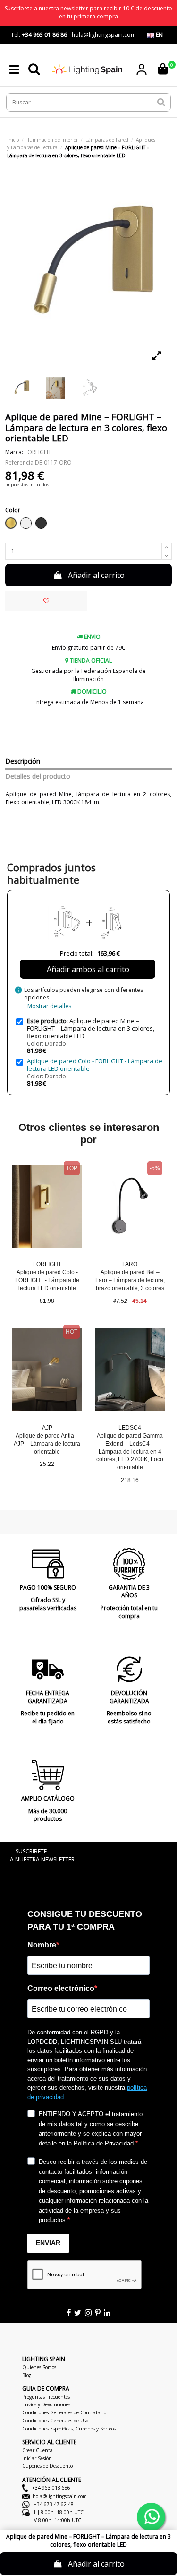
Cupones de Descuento (47, 2466)
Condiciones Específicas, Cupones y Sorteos (69, 2429)
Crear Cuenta (38, 2450)
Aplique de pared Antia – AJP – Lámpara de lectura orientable (47, 1444)
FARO (130, 1264)
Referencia (19, 463)
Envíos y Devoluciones (46, 2404)
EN (159, 35)
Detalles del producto (38, 777)
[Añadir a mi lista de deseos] (46, 601)
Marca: (14, 452)
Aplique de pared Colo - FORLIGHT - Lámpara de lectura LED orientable (95, 1065)
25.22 (47, 1464)
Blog (27, 2375)
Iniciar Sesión (37, 2458)
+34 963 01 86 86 (44, 35)
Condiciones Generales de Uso (55, 2421)
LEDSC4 (130, 1428)
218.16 (130, 1480)
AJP (47, 1428)
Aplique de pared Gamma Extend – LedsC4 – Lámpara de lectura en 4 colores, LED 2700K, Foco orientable (130, 1452)
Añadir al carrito (96, 575)
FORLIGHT (38, 452)
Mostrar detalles (49, 1006)
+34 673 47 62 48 (53, 2504)
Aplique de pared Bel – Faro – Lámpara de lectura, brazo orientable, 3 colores (130, 1280)
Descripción (23, 762)
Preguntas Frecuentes (46, 2397)
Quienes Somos (39, 2367)
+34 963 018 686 (51, 2488)
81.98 (47, 1301)
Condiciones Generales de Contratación (66, 2412)
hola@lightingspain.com (60, 2496)
